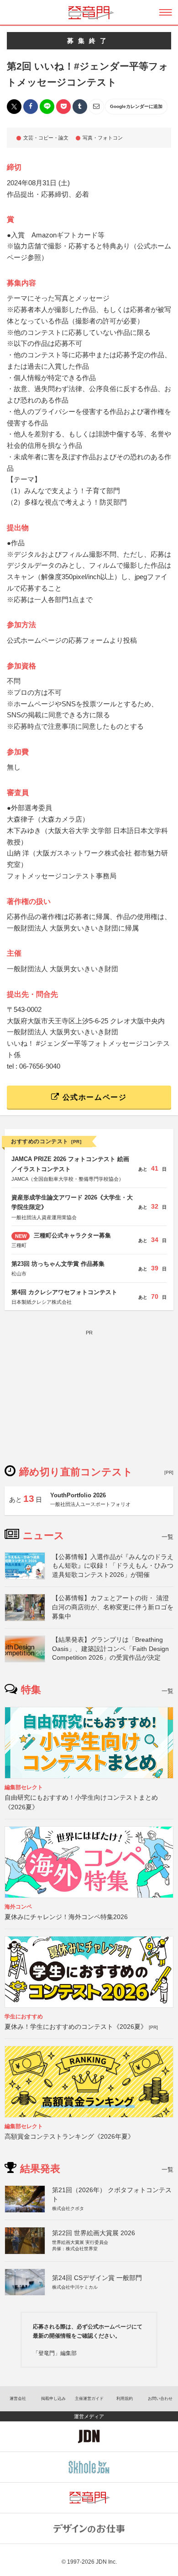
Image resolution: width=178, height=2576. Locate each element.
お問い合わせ (160, 2399)
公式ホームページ (93, 1097)
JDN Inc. (106, 2562)
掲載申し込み (53, 2399)
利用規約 (125, 2399)
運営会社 (18, 2399)
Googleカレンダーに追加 (136, 106)
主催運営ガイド (89, 2399)
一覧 (168, 1537)
